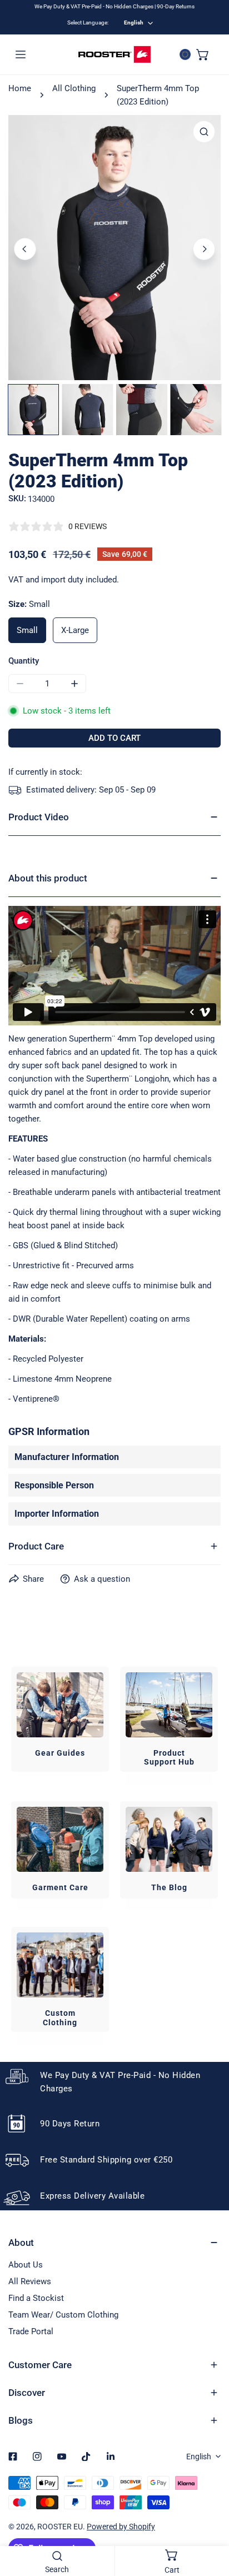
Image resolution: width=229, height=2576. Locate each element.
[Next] (204, 249)
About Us (26, 2265)
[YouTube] (62, 2457)
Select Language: (88, 23)
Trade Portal (31, 2331)
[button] (203, 54)
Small (27, 630)
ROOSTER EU (60, 2527)
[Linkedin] (111, 2457)
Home (20, 88)
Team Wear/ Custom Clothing (63, 2315)
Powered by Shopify (121, 2527)
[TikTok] (86, 2457)
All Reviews (30, 2281)
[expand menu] (21, 54)
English (134, 23)
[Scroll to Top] (209, 2517)
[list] (114, 248)
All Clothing (74, 88)
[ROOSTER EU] (114, 54)
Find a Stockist (36, 2298)
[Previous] (25, 249)
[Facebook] (13, 2457)
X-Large (75, 630)
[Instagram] (37, 2457)
